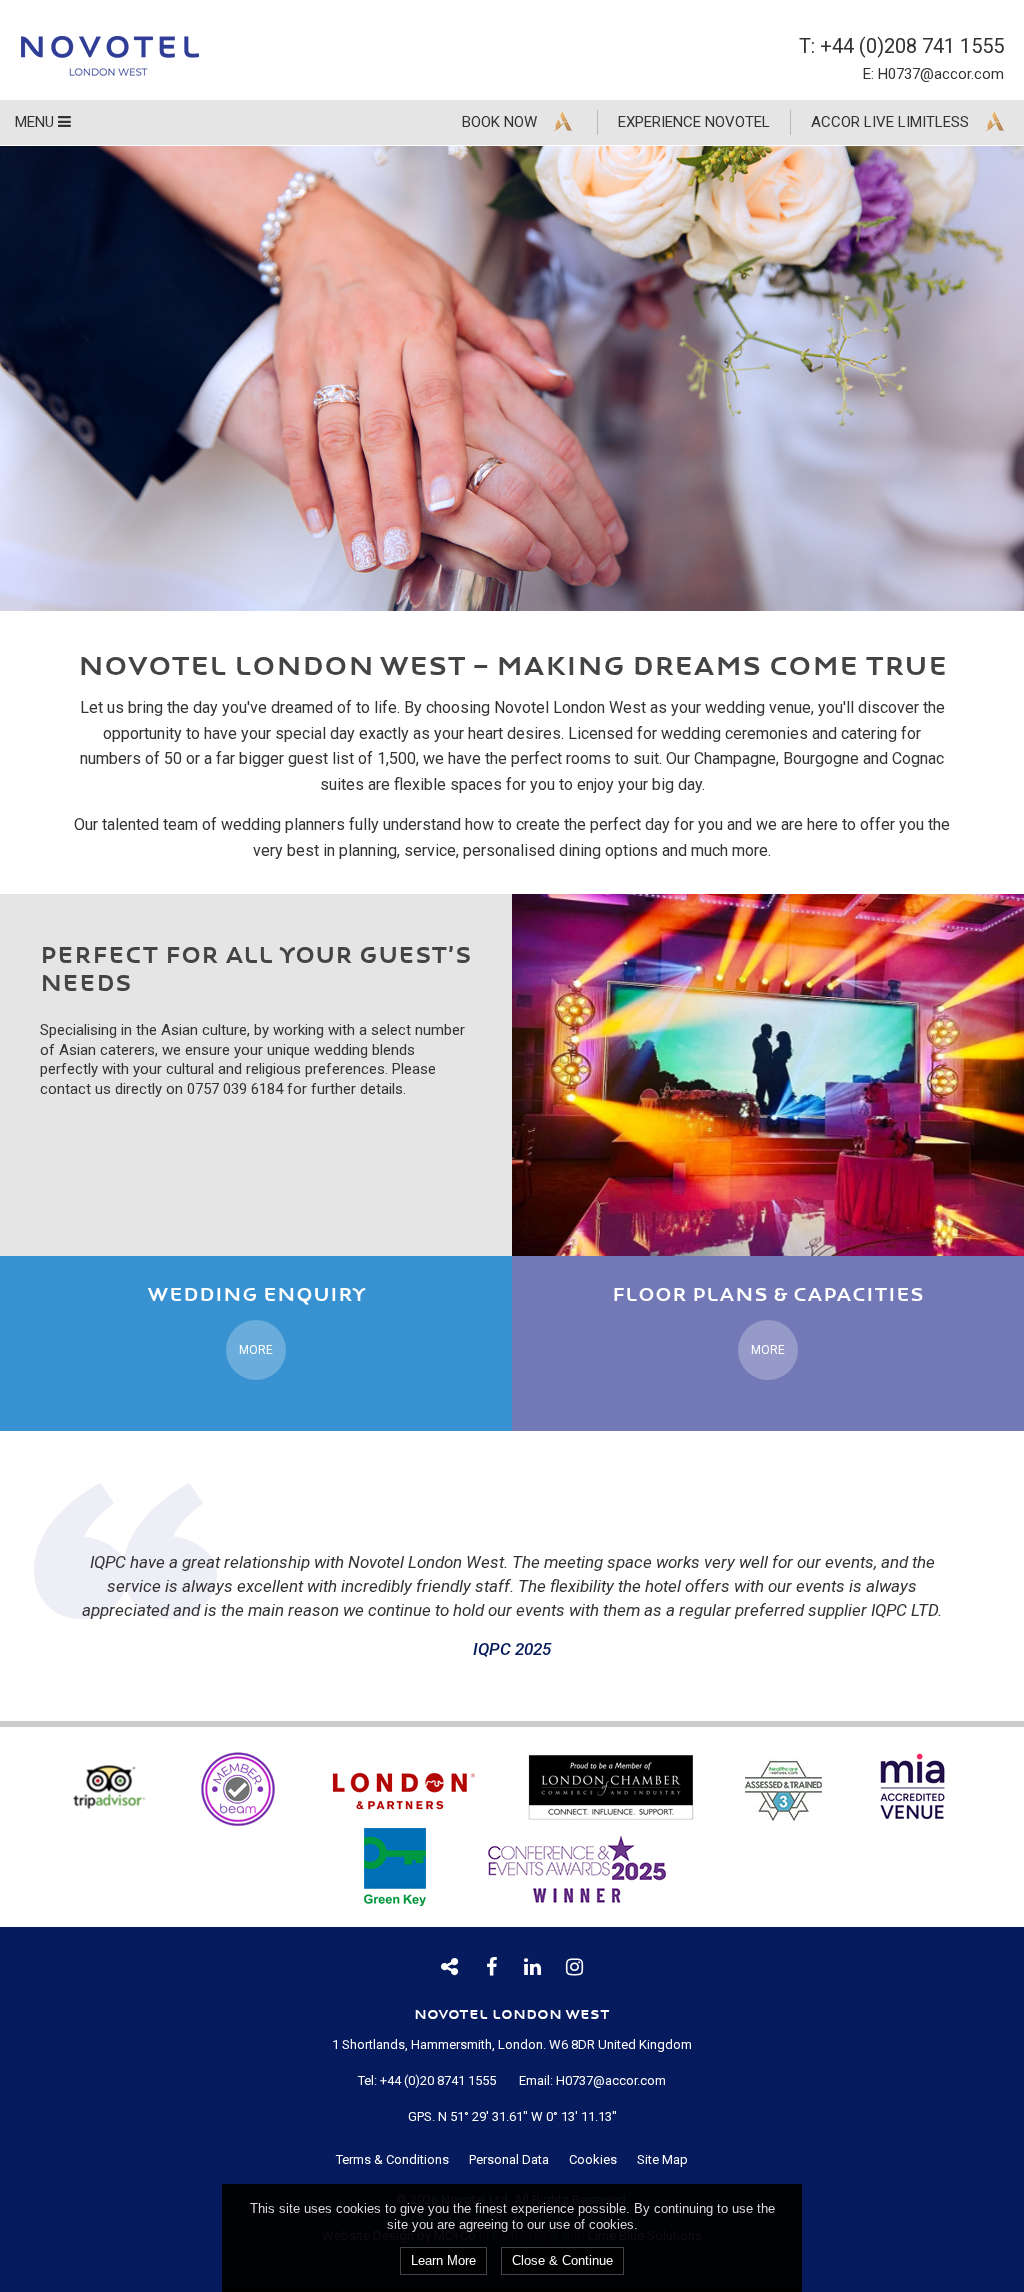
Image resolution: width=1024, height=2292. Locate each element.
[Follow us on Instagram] (575, 1967)
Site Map (662, 2159)
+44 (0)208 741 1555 (912, 46)
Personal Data (509, 2159)
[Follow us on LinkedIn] (533, 1967)
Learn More (443, 2260)
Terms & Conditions (392, 2159)
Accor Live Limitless (890, 122)
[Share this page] (450, 1967)
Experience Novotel (694, 122)
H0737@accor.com (941, 74)
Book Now (499, 122)
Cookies (593, 2159)
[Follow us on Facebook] (491, 1967)
